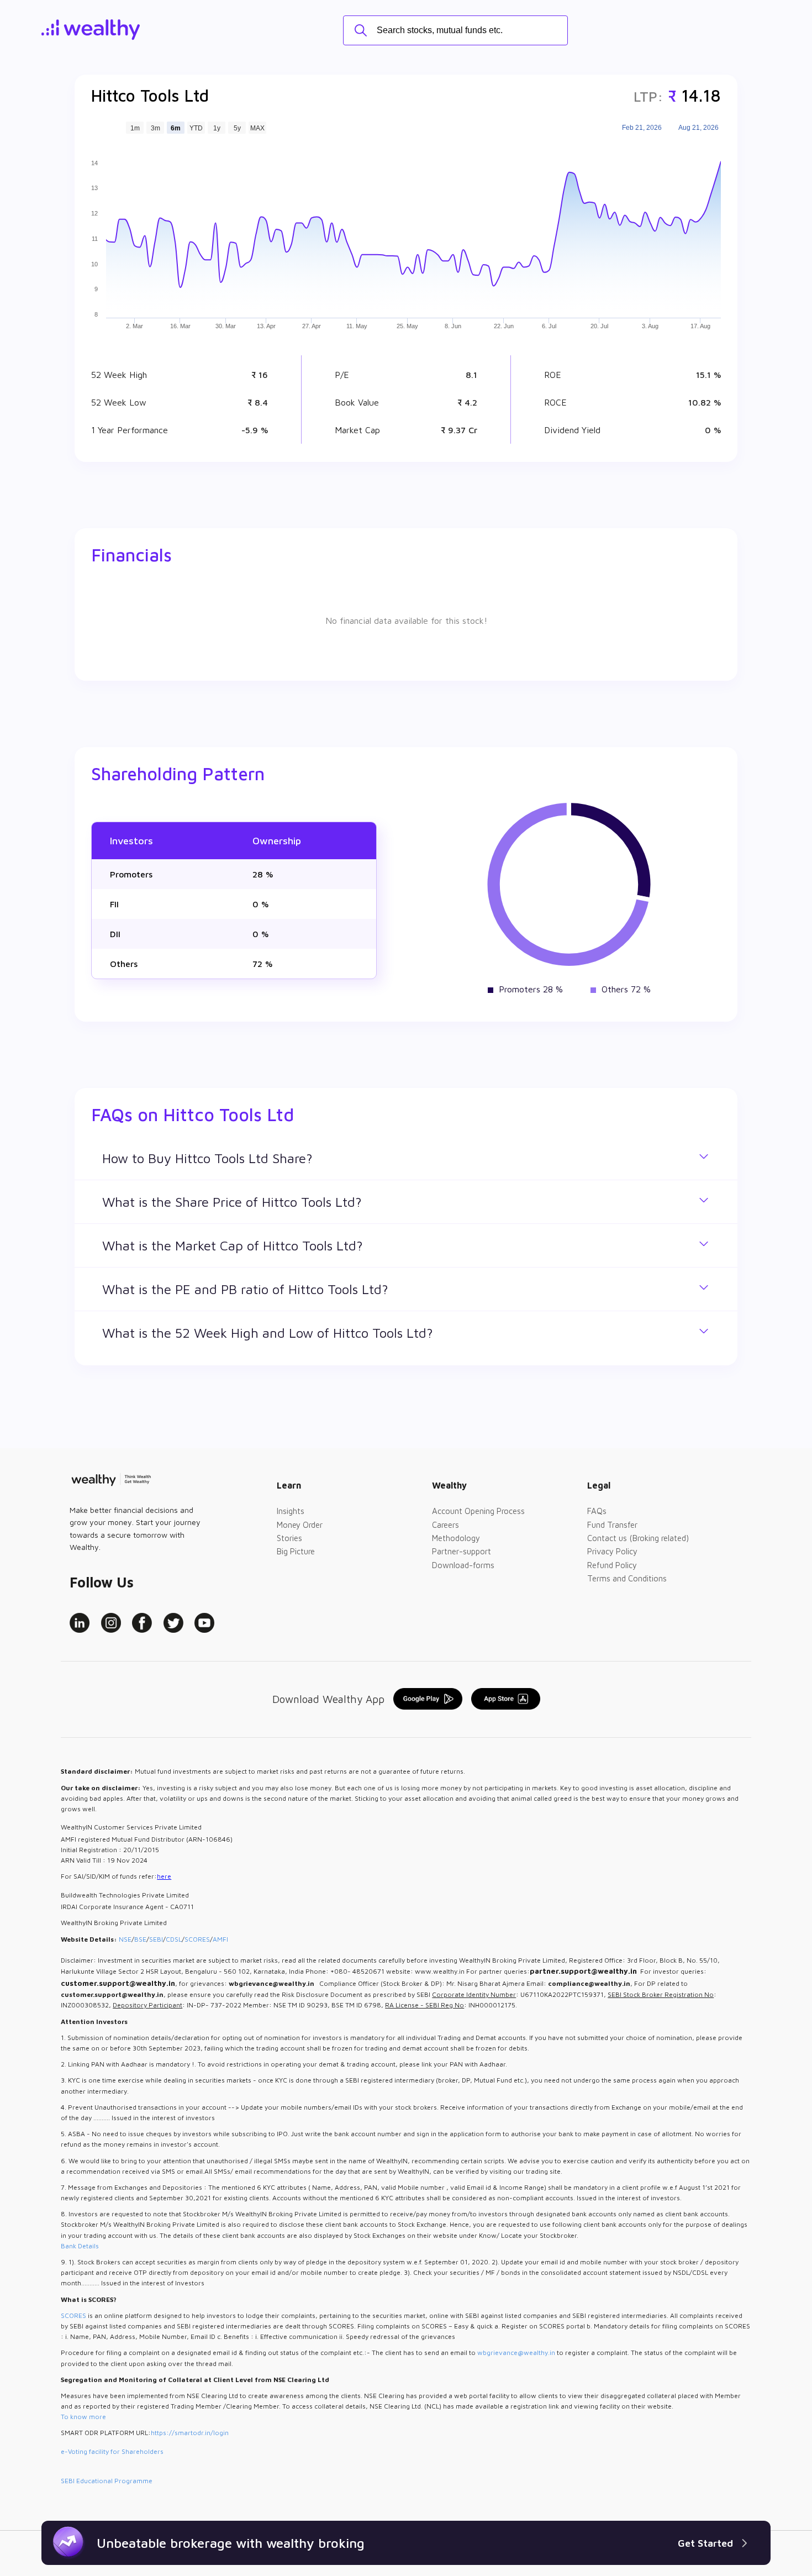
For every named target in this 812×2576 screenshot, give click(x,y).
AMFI (220, 1939)
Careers (445, 1525)
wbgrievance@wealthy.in (516, 2352)
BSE (140, 1939)
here (164, 1876)
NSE (125, 1939)
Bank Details (80, 2246)
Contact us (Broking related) (638, 1538)
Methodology (456, 1538)
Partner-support (462, 1551)
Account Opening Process (478, 1511)
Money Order (300, 1525)
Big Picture (296, 1551)
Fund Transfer (612, 1525)
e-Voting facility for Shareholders (112, 2451)
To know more (83, 2417)
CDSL (174, 1939)
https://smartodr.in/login (190, 2433)
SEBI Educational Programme (107, 2481)
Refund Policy (612, 1565)
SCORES (197, 1939)
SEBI (156, 1939)
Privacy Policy (612, 1551)
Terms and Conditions (627, 1578)
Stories (289, 1538)
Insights (291, 1511)
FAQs (597, 1511)
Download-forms (463, 1565)
